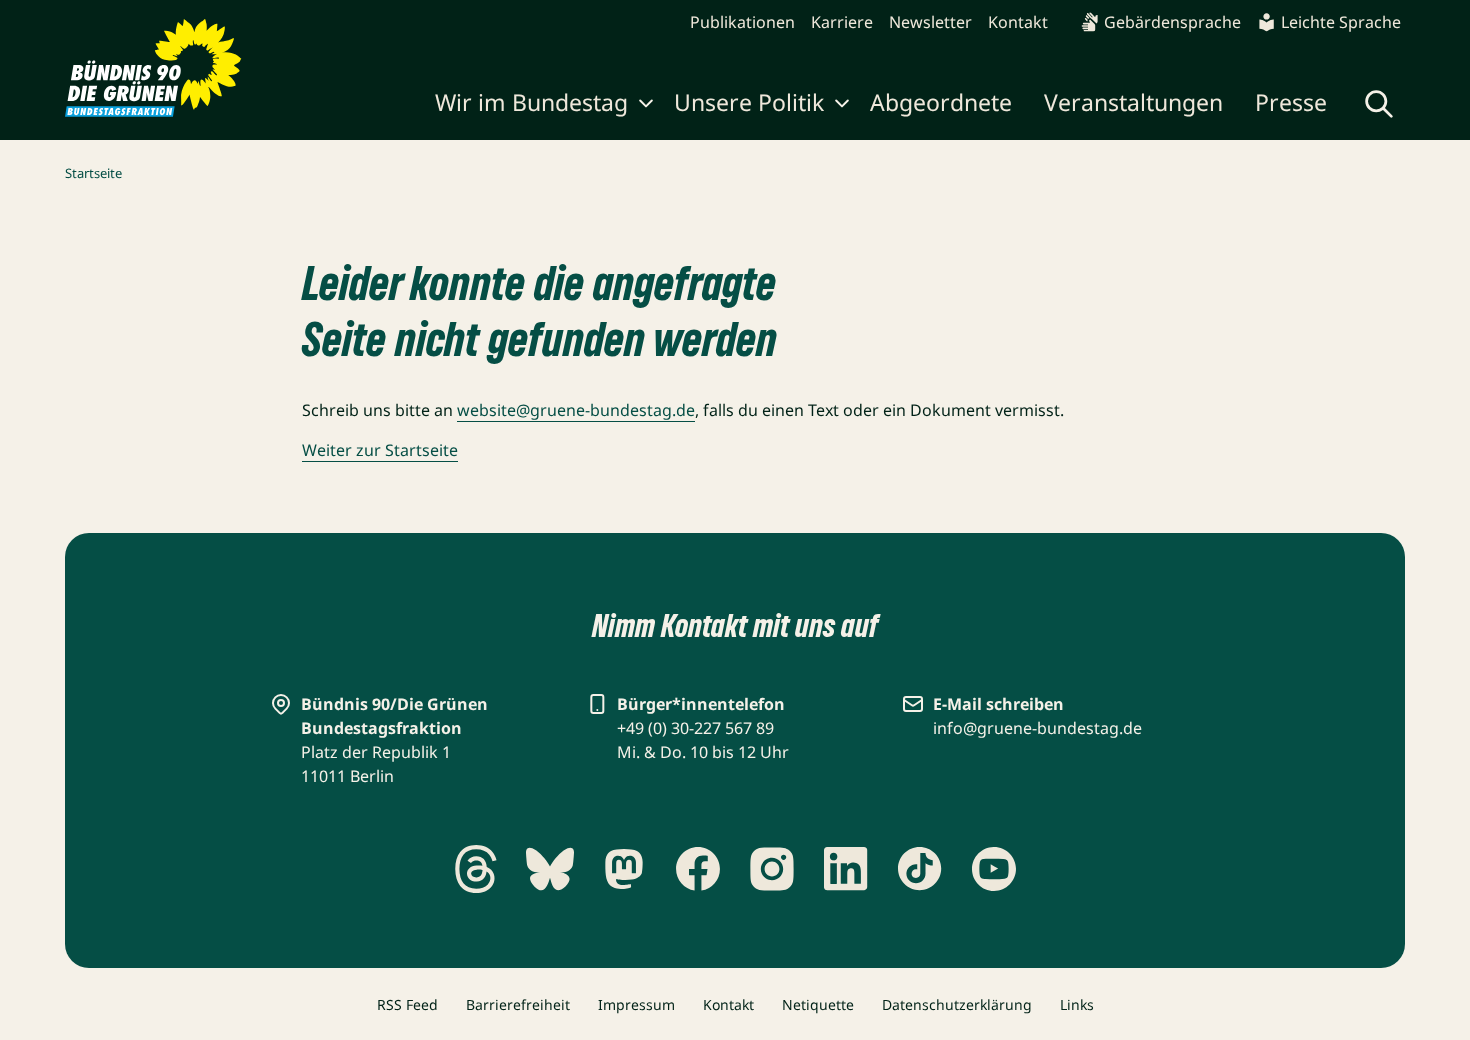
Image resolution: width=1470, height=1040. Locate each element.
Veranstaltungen (1133, 102)
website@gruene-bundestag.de (576, 410)
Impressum (636, 1004)
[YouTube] (994, 869)
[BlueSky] (550, 869)
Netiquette (818, 1004)
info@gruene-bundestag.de (1037, 728)
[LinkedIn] (846, 869)
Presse (1291, 102)
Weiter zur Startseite (380, 450)
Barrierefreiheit (518, 1004)
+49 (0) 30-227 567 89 (695, 728)
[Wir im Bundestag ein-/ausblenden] (646, 106)
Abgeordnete (941, 102)
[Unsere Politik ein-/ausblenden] (842, 106)
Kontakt (1018, 22)
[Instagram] (772, 869)
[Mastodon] (624, 869)
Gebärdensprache (1172, 22)
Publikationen (742, 22)
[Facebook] (698, 869)
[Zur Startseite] (153, 68)
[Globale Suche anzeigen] (1379, 104)
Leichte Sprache (1341, 22)
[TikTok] (920, 869)
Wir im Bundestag (531, 102)
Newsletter (930, 22)
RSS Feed (407, 1004)
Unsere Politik (749, 102)
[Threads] (476, 869)
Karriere (842, 22)
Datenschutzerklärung (957, 1004)
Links (1077, 1004)
